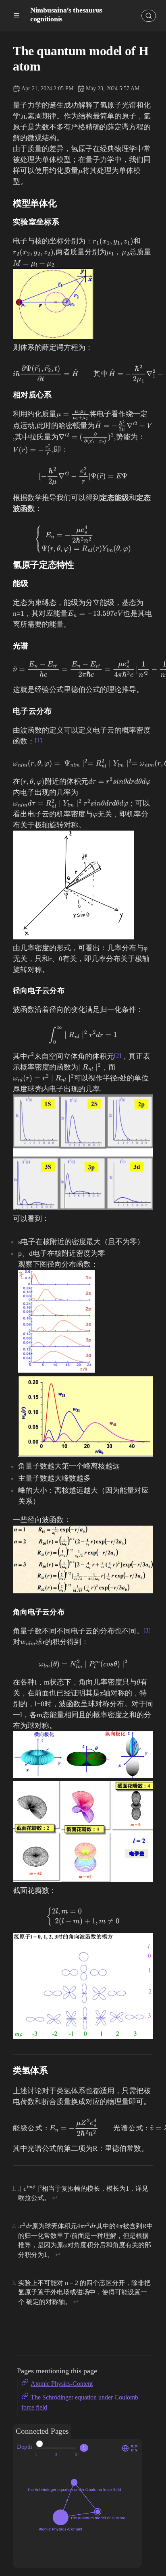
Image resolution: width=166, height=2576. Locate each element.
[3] (147, 1630)
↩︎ (55, 2198)
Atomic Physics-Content (62, 2384)
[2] (118, 1055)
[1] (38, 740)
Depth (25, 2446)
